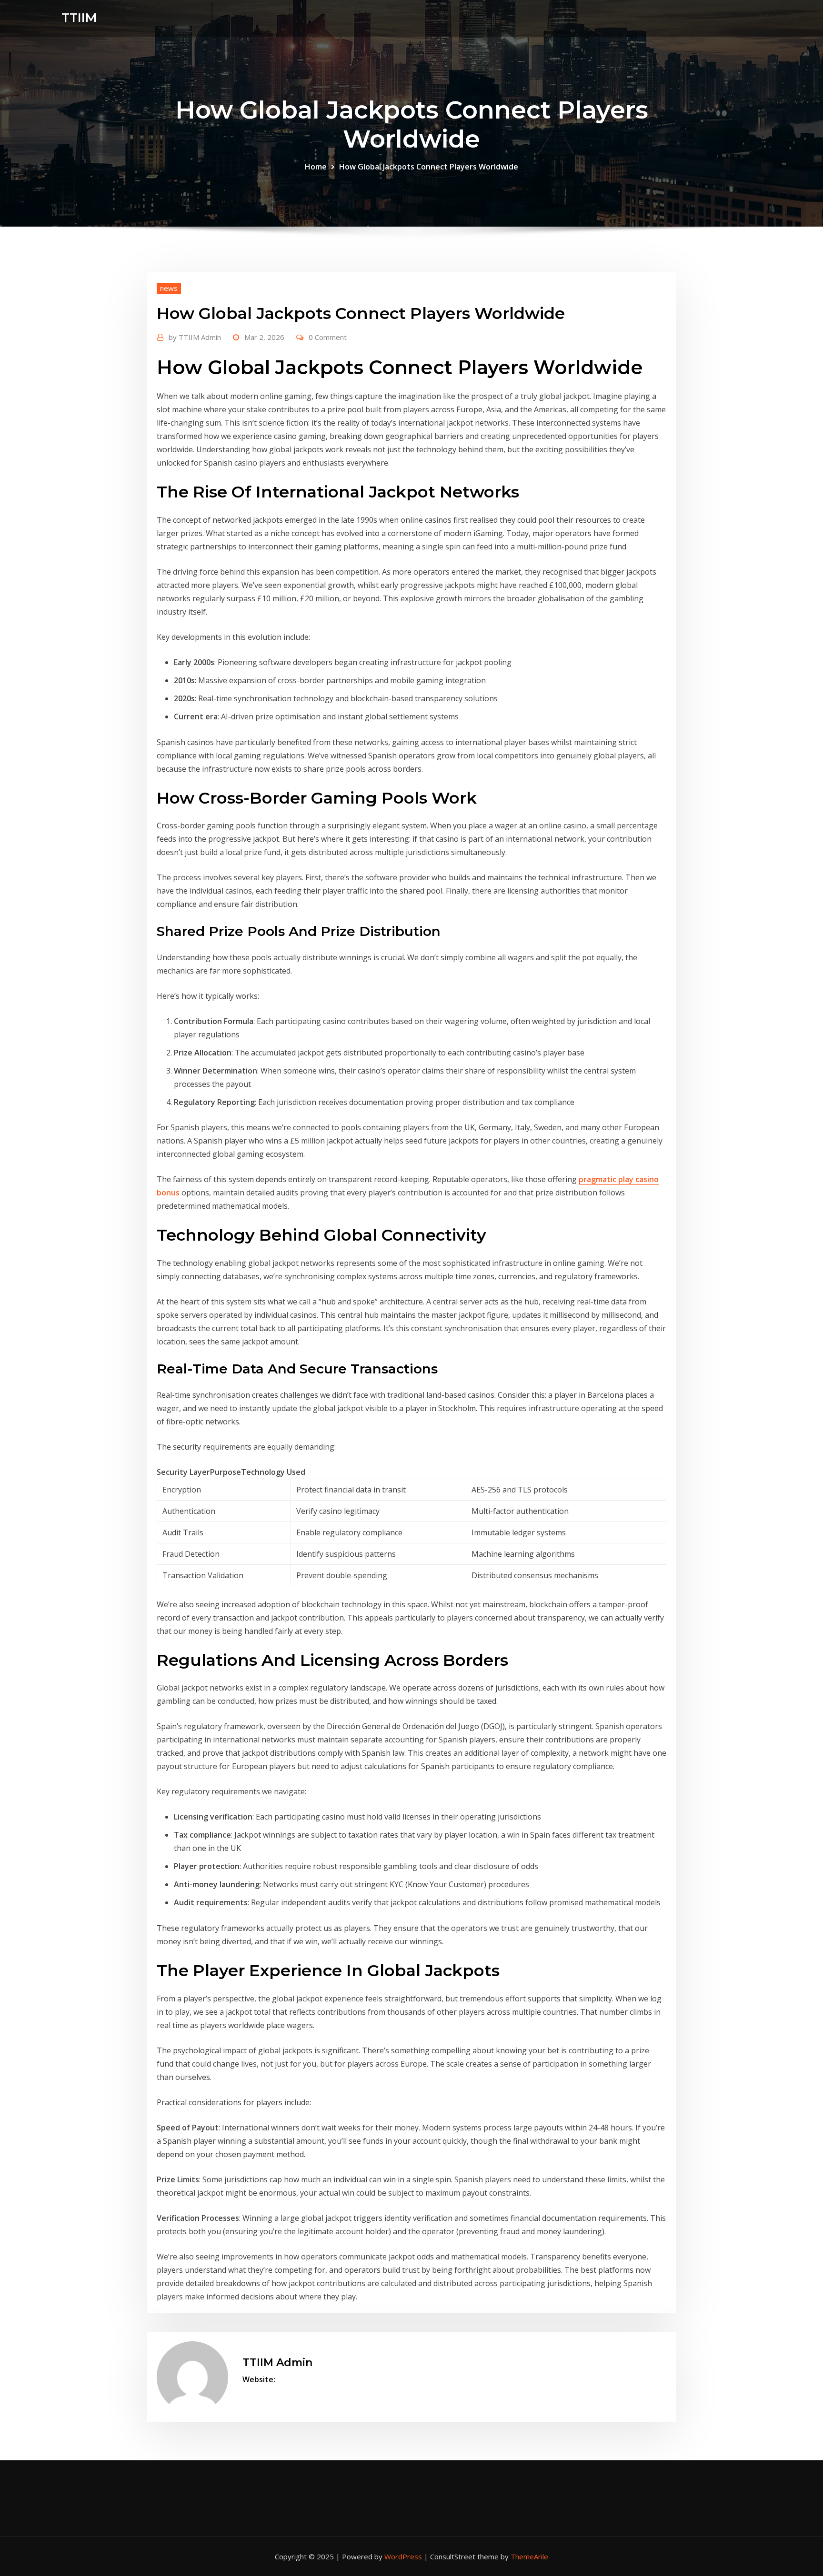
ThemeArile (529, 2556)
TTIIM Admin (195, 337)
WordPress (403, 2556)
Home (316, 167)
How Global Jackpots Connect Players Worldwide (429, 167)
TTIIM (79, 17)
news (169, 288)
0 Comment (328, 337)
